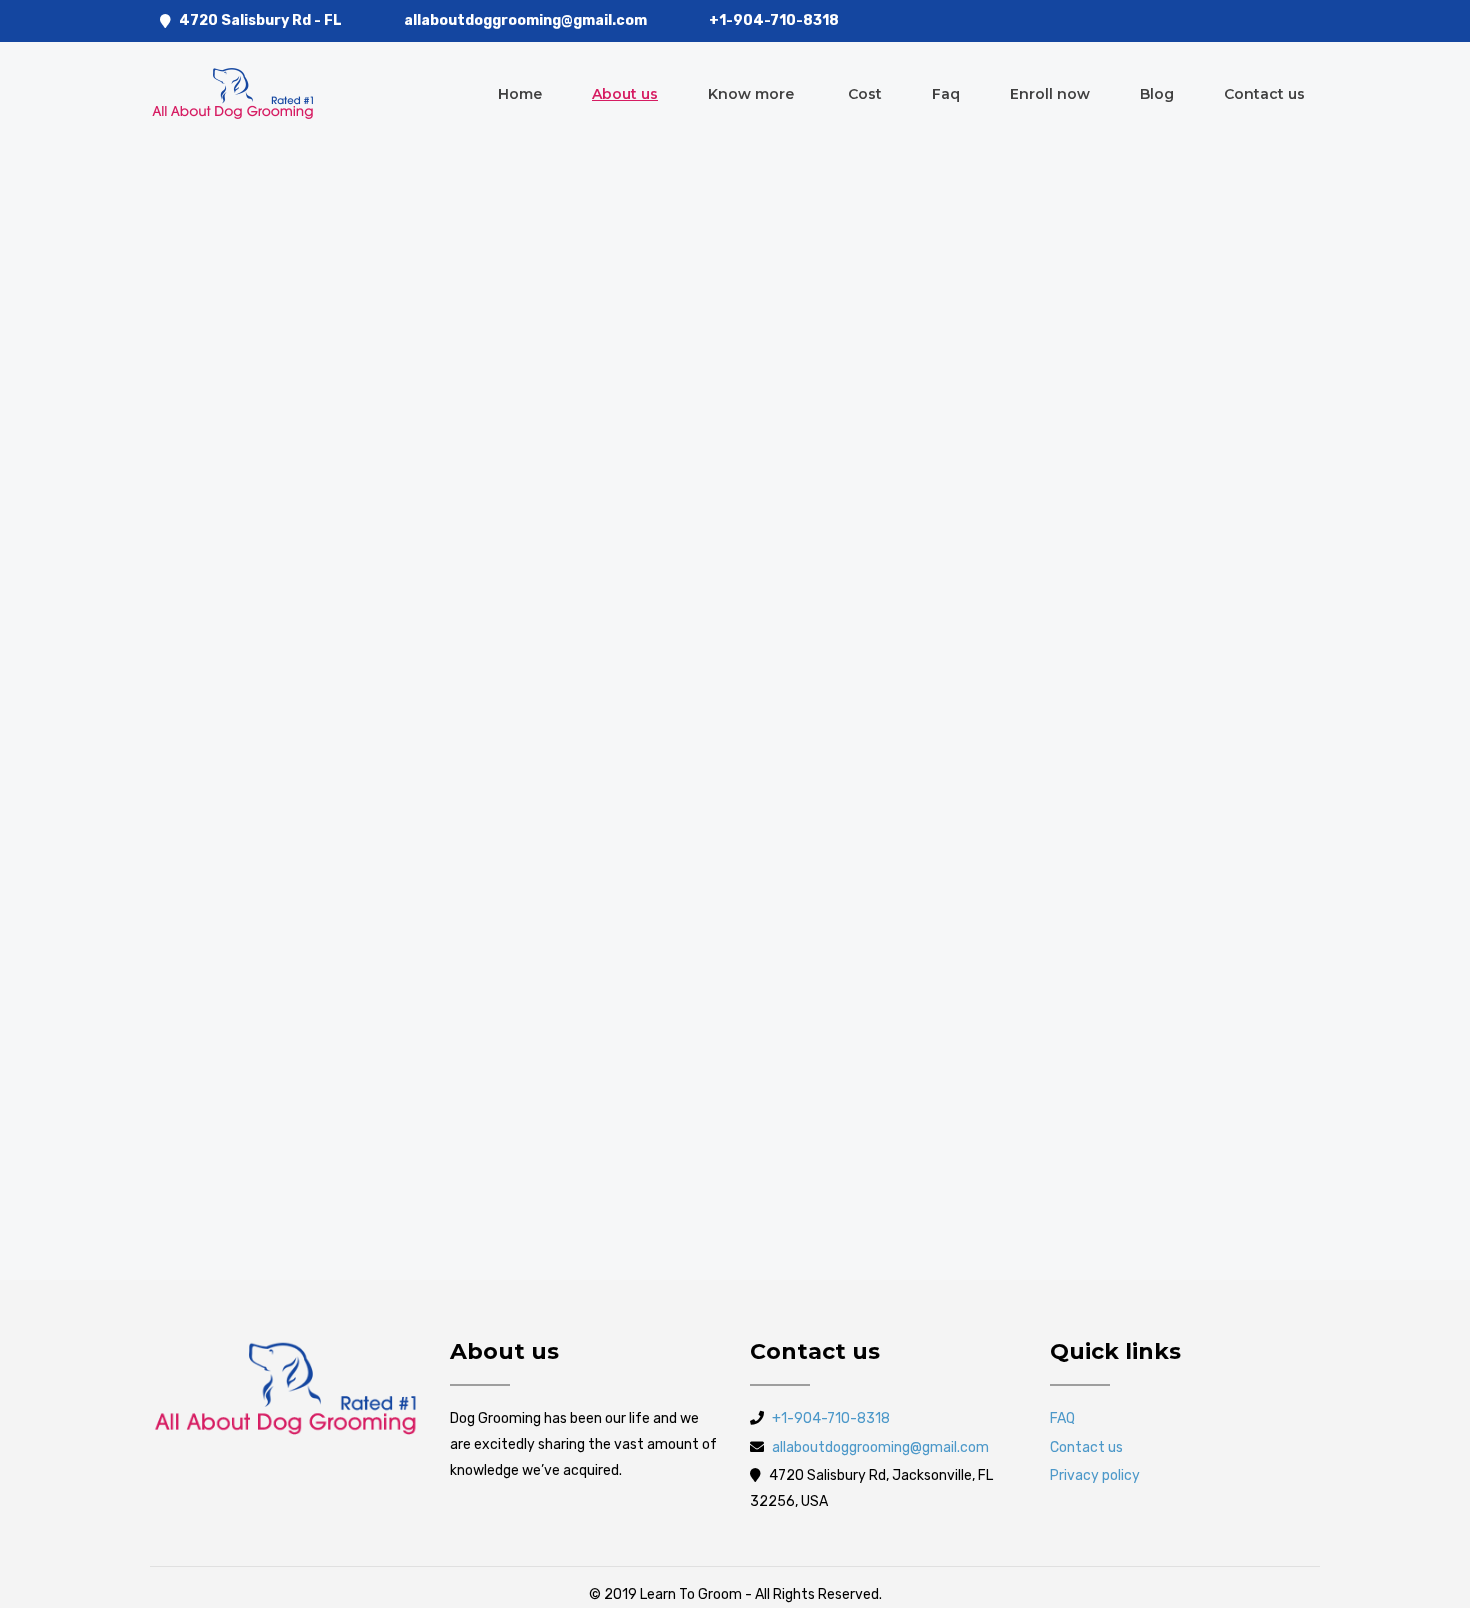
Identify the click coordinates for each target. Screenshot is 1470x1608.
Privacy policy (1095, 1475)
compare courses (291, 961)
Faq (946, 94)
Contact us (1264, 94)
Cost (865, 94)
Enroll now (1050, 94)
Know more (753, 94)
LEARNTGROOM (226, 305)
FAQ (1062, 1418)
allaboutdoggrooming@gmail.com (525, 20)
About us (625, 94)
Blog (1157, 94)
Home (520, 94)
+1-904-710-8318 (774, 20)
